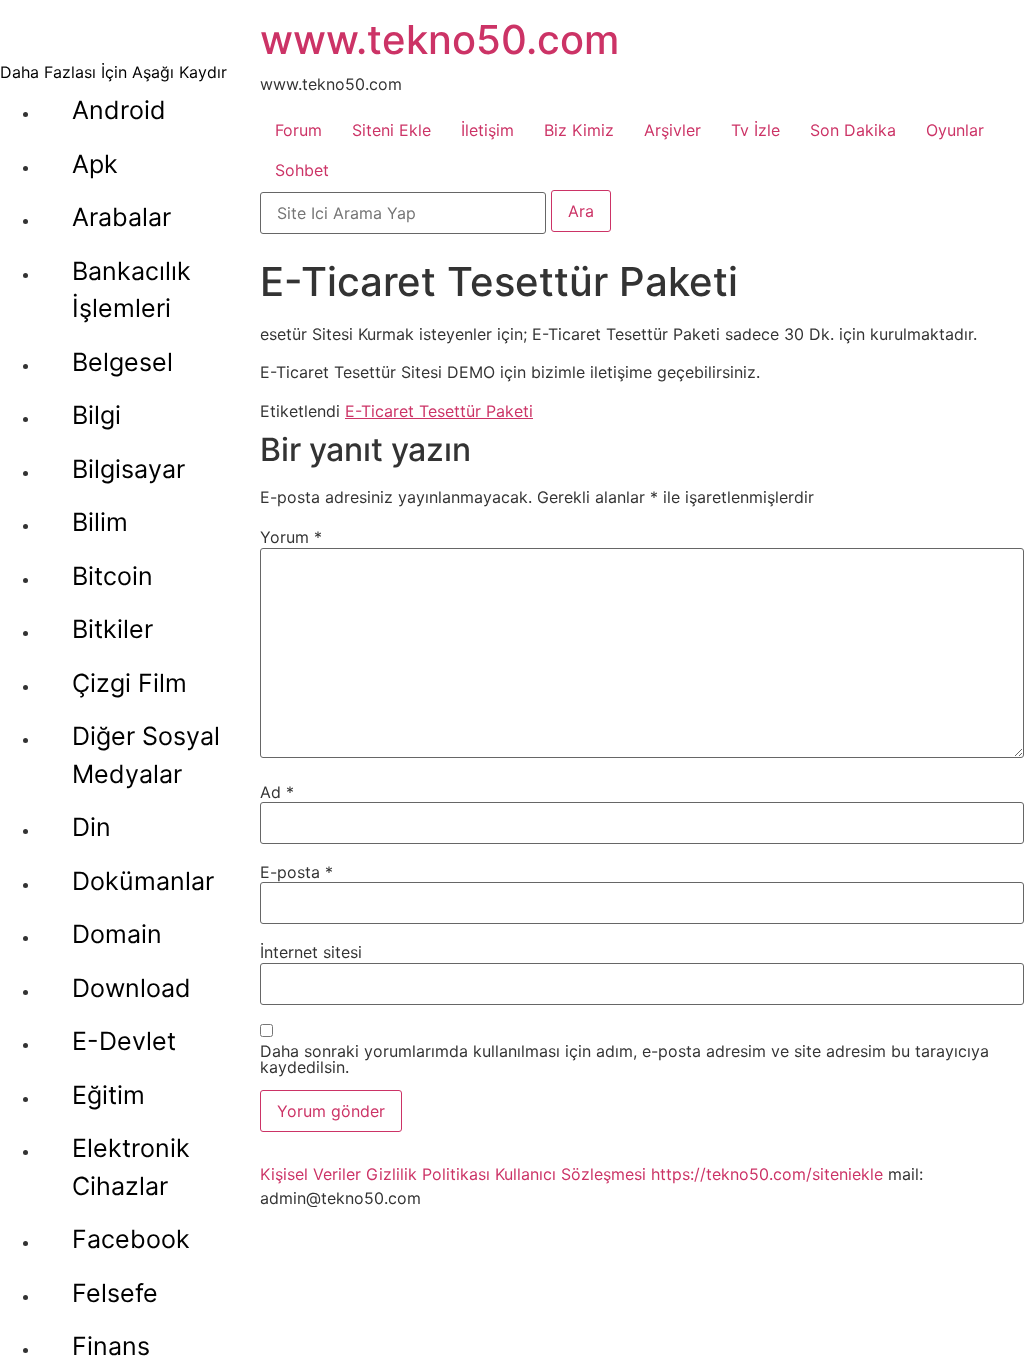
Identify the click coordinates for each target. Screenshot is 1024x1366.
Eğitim (108, 1095)
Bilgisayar (128, 469)
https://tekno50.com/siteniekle (767, 1174)
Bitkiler (112, 629)
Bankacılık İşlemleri (131, 290)
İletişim (487, 130)
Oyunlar (955, 130)
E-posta (296, 872)
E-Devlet (124, 1041)
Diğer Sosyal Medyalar (146, 755)
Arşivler (672, 130)
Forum (298, 130)
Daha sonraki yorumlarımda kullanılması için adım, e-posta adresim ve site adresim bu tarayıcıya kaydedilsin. (624, 1059)
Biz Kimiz (579, 130)
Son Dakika (853, 130)
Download (131, 988)
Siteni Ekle (391, 130)
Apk (95, 164)
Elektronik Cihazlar (131, 1167)
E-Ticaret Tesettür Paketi (439, 411)
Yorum (291, 537)
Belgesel (122, 362)
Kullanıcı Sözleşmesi (570, 1174)
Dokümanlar (143, 881)
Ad (277, 792)
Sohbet (302, 170)
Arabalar (121, 217)
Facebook (131, 1239)
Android (119, 110)
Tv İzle (755, 130)
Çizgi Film (129, 683)
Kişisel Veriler (310, 1174)
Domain (117, 934)
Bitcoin (112, 576)
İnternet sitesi (311, 952)
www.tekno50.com (439, 39)
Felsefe (115, 1293)
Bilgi (96, 415)
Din (91, 827)
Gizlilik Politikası (428, 1174)
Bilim (100, 522)
